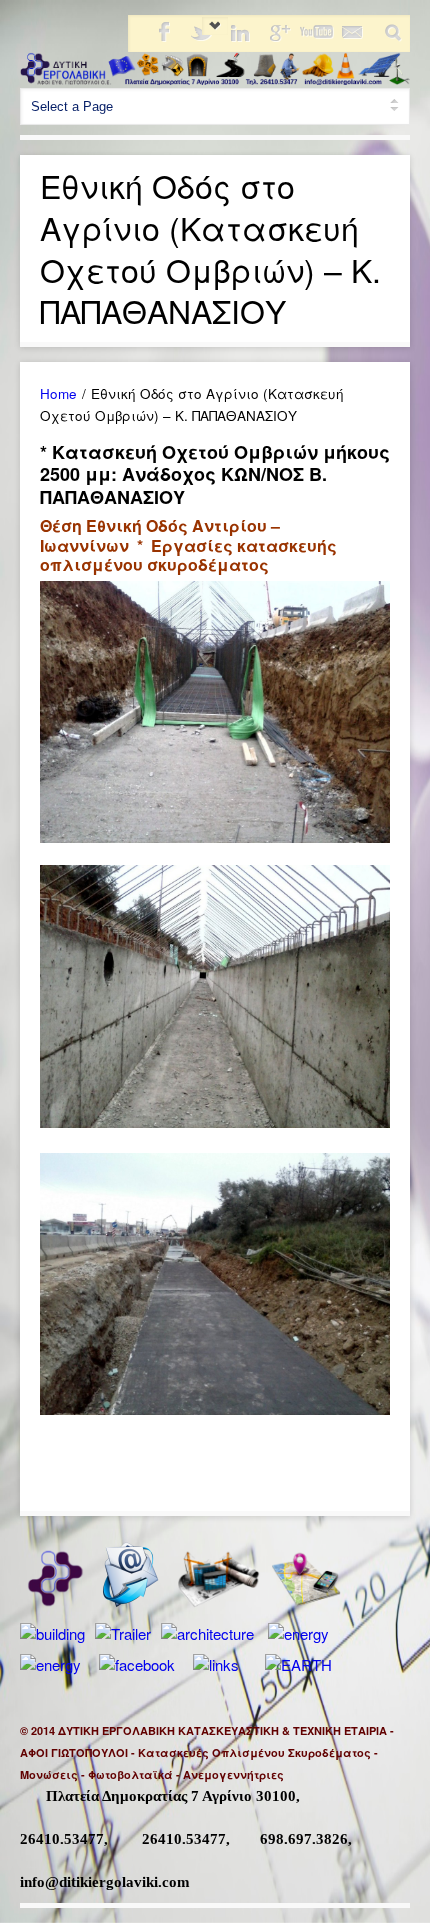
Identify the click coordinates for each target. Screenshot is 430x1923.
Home (58, 393)
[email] (353, 38)
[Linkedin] (239, 38)
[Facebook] (163, 38)
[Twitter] (201, 38)
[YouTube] (315, 38)
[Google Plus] (277, 38)
